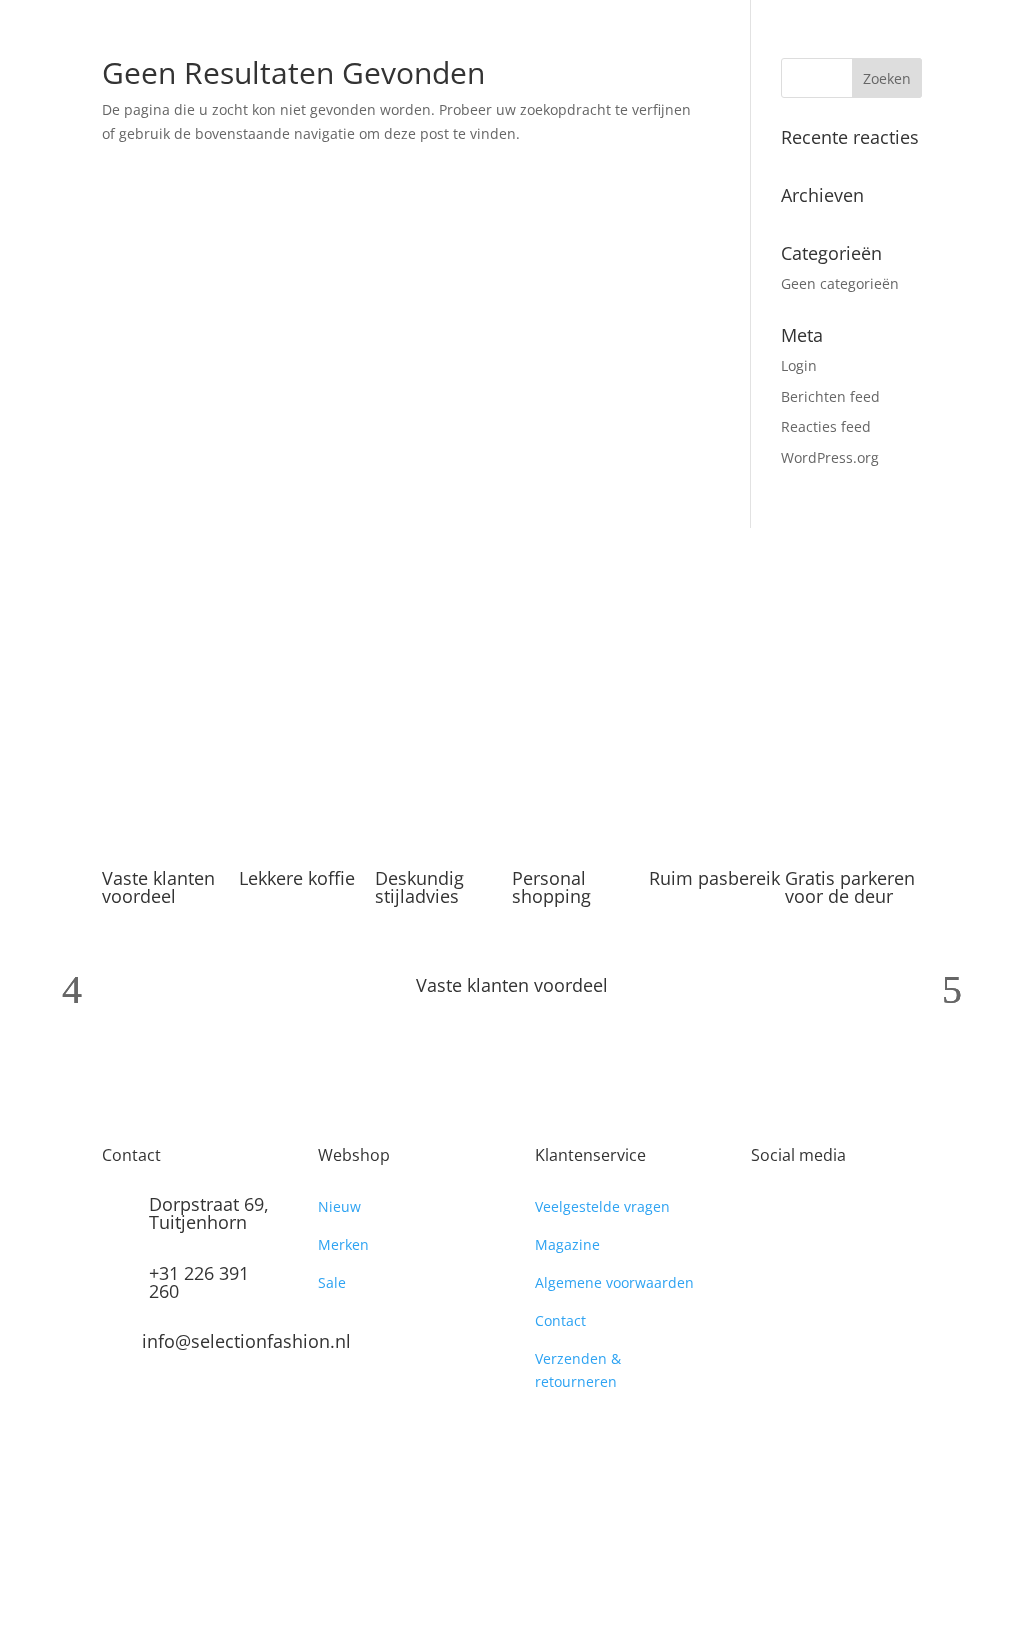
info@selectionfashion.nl (246, 1341)
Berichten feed (830, 396)
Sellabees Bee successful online (393, 1528)
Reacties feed (826, 426)
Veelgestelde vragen (602, 1206)
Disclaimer (519, 1552)
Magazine (567, 1244)
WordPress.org (830, 457)
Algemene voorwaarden (614, 1282)
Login (799, 365)
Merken (343, 1244)
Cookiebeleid (425, 1552)
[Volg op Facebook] (767, 1211)
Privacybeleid (146, 1552)
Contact (560, 1320)
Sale (332, 1282)
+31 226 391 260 (199, 1282)
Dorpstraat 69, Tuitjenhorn (209, 1213)
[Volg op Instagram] (807, 1211)
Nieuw (339, 1206)
